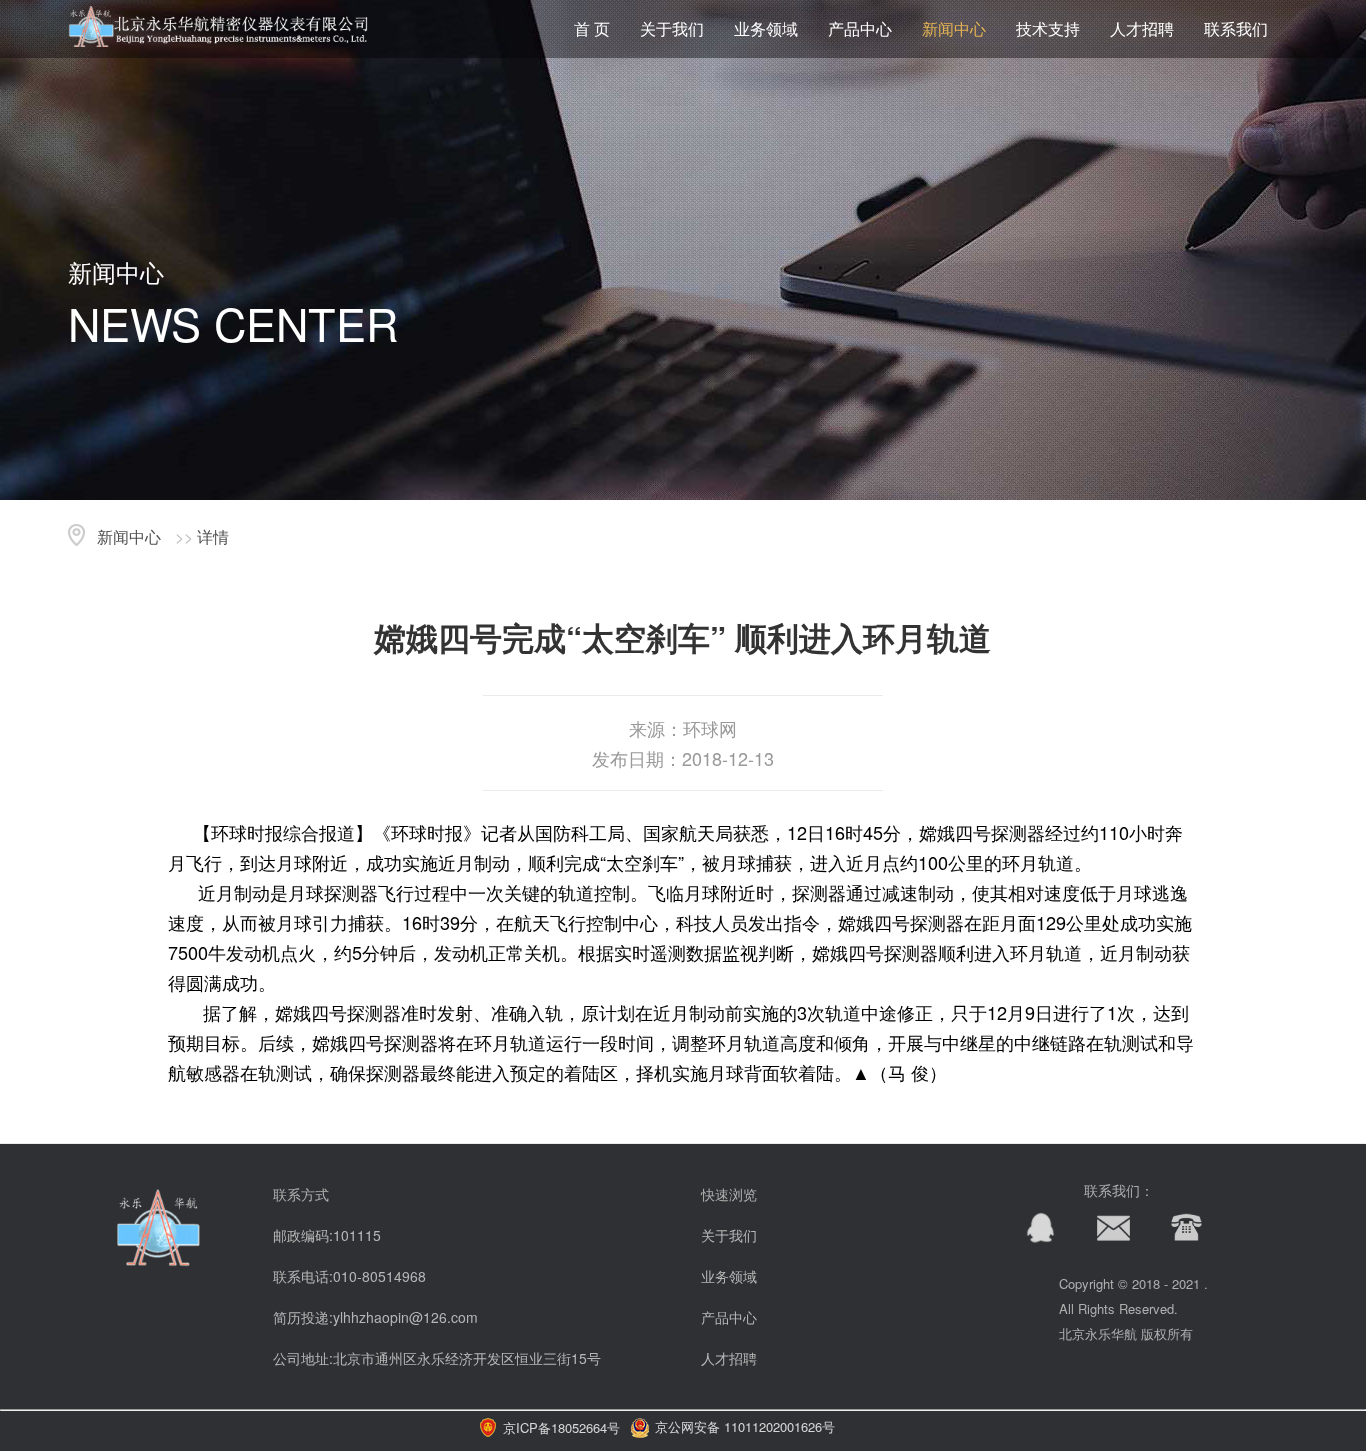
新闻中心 (954, 28)
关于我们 (672, 28)
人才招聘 (1142, 28)
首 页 (592, 28)
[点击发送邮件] (1103, 1238)
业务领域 (766, 28)
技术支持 (1048, 28)
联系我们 (1236, 28)
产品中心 (860, 28)
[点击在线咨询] (1030, 1238)
